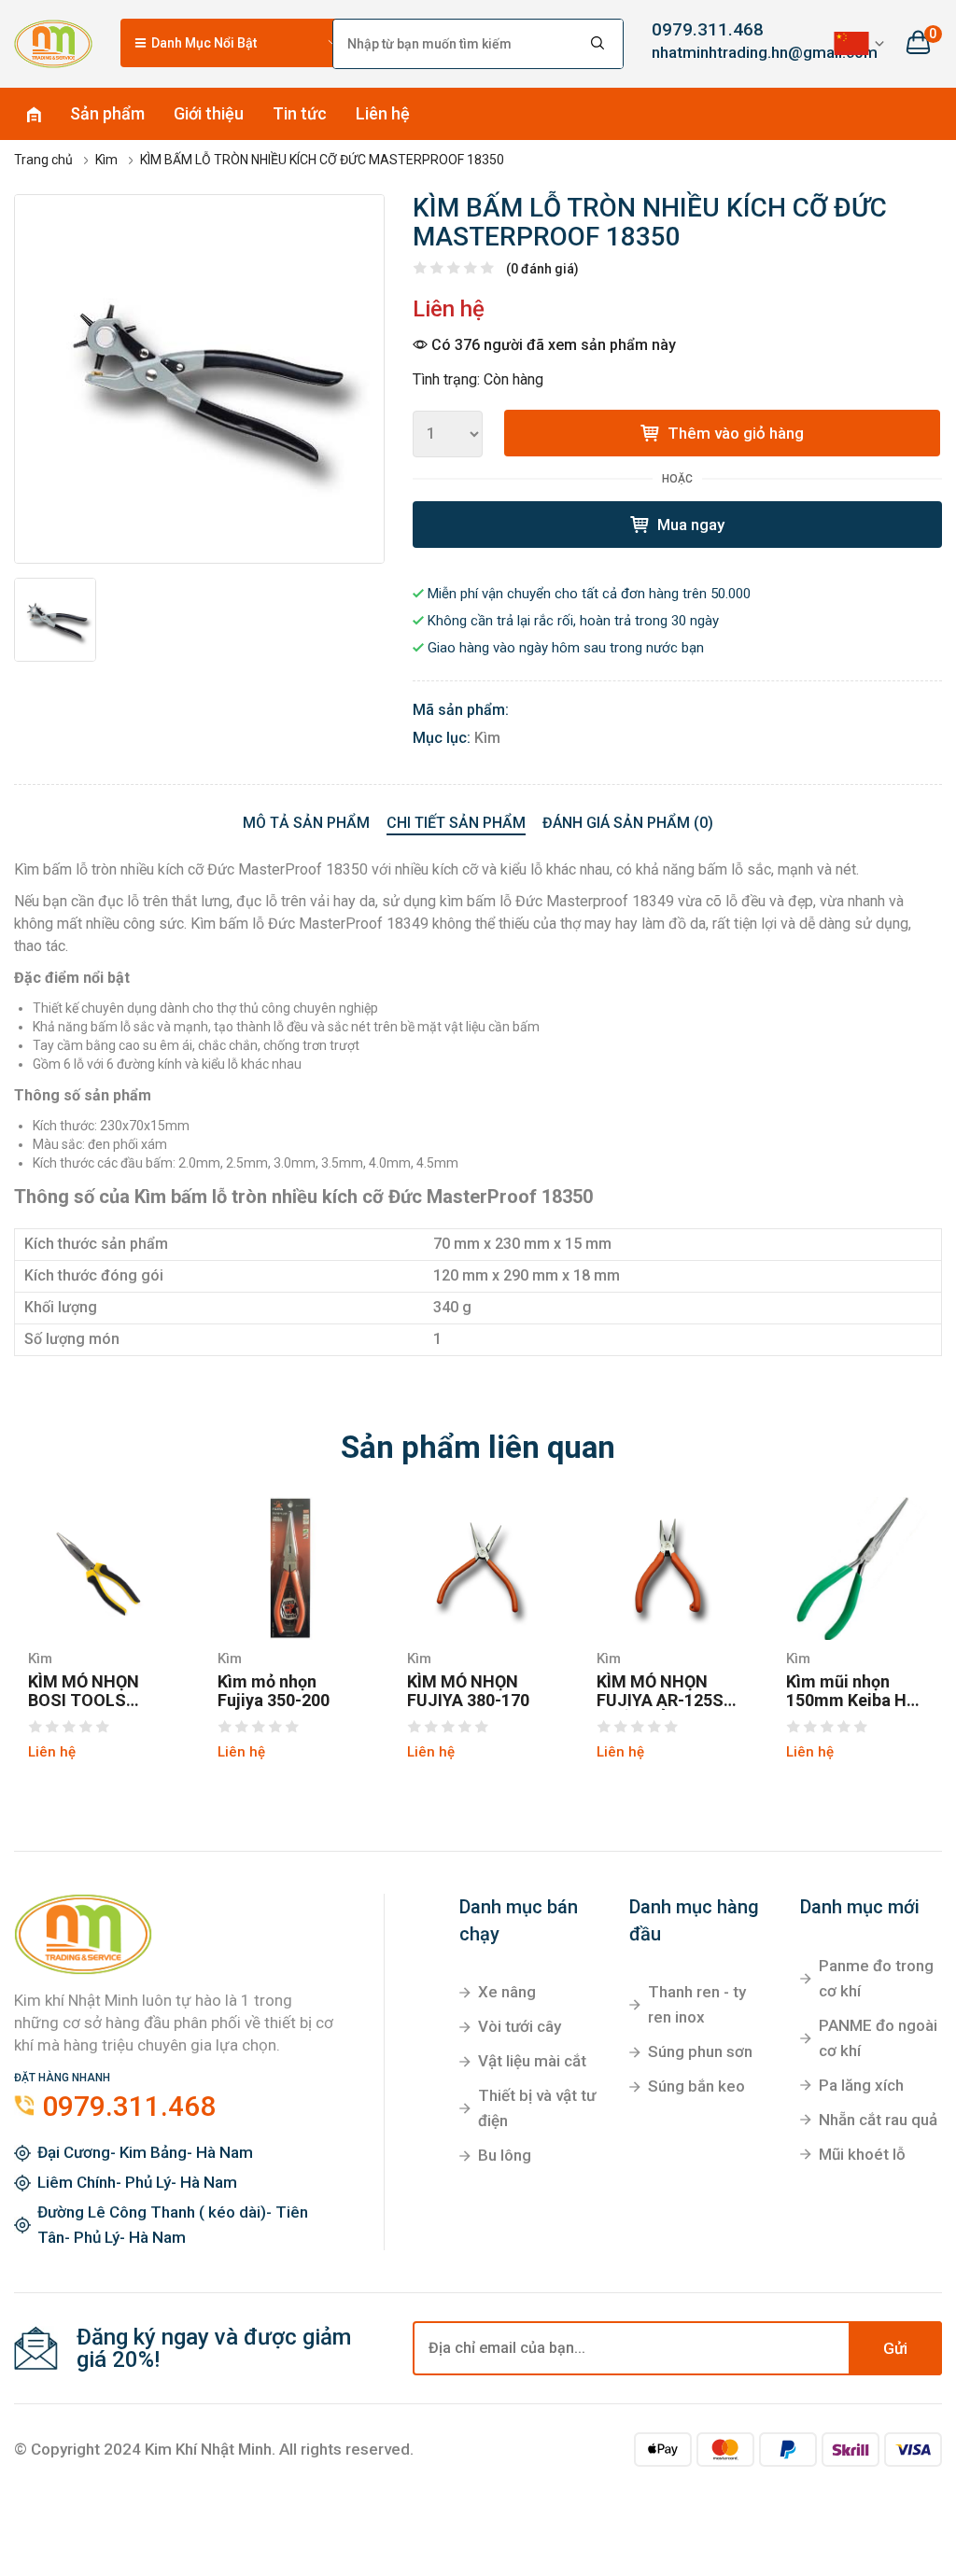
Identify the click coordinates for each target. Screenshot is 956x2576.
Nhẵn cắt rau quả (878, 2120)
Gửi (895, 2348)
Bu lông (505, 2155)
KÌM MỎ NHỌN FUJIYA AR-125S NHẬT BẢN (660, 1691)
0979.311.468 (708, 29)
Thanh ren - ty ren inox (697, 2004)
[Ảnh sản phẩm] (199, 379)
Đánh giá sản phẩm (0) (628, 823)
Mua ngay (689, 525)
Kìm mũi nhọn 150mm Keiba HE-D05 (854, 1691)
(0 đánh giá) (542, 269)
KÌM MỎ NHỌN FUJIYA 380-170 (468, 1691)
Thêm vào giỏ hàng (734, 433)
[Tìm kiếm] (598, 44)
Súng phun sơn (700, 2051)
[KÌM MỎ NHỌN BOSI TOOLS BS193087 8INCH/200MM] (99, 1568)
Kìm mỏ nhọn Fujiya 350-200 (274, 1691)
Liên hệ (383, 113)
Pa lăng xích (861, 2085)
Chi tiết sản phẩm (456, 823)
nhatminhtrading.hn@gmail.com (717, 52)
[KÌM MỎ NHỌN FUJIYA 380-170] (478, 1568)
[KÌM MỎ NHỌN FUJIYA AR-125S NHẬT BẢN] (668, 1568)
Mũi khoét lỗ (862, 2154)
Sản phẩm (107, 113)
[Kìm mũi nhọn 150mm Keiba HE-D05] (858, 1568)
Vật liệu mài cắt (532, 2061)
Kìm (487, 738)
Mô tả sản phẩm (306, 823)
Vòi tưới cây (520, 2026)
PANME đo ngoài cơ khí (878, 2038)
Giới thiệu (209, 113)
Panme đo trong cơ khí (876, 1978)
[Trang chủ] (53, 43)
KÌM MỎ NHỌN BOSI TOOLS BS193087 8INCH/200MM (85, 1691)
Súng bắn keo (696, 2086)
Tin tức (300, 113)
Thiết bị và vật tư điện (537, 2108)
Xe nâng (507, 1992)
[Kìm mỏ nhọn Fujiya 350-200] (289, 1568)
